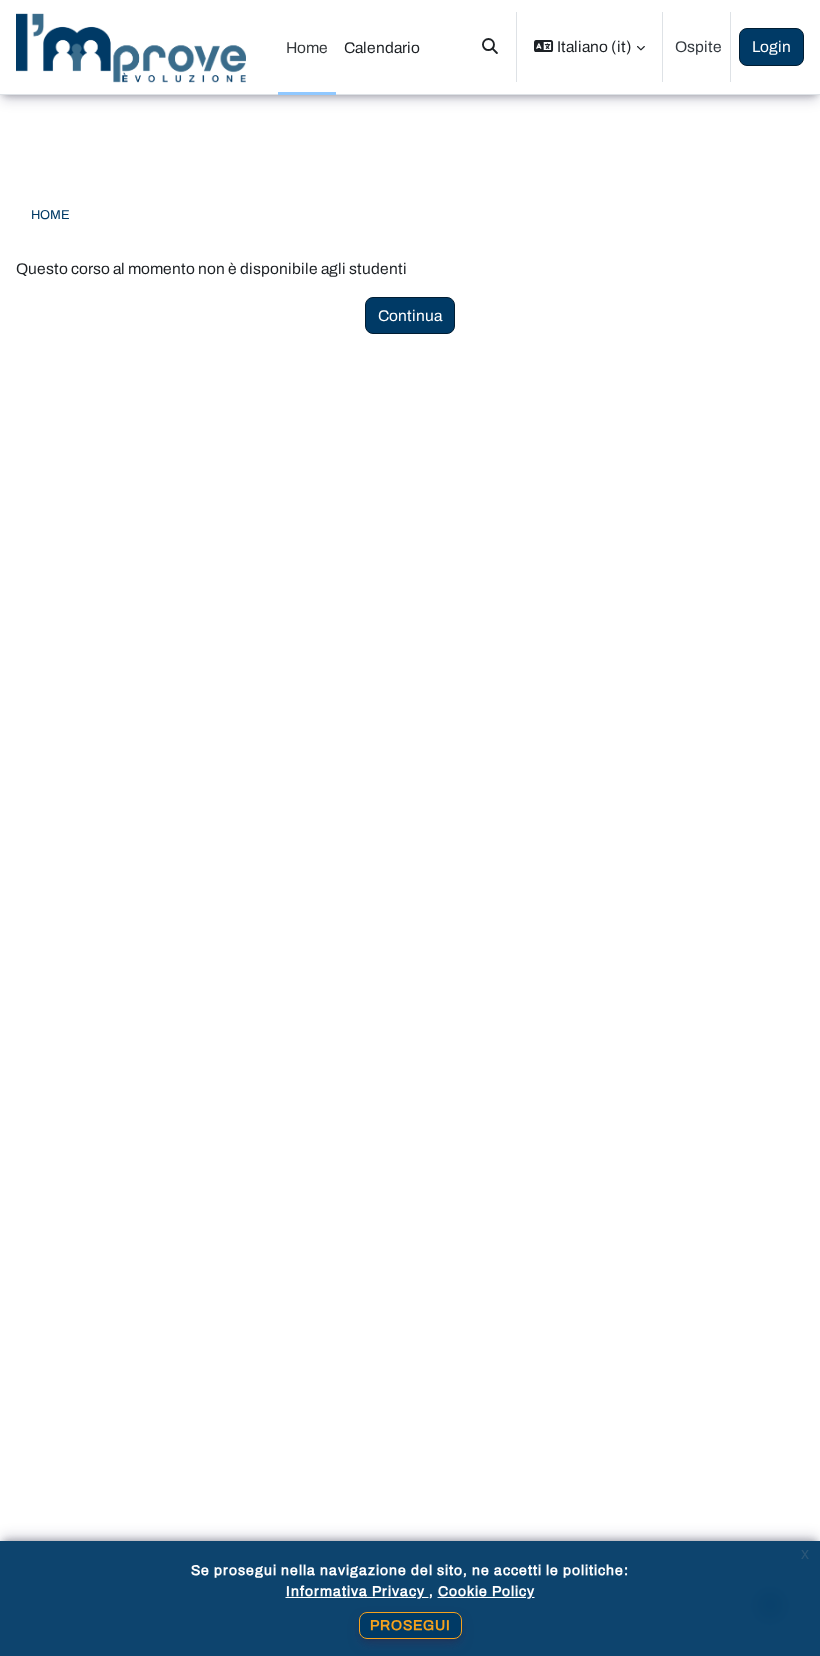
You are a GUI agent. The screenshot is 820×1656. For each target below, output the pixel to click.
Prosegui (410, 1625)
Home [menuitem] (307, 47)
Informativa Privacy (357, 1591)
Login (771, 46)
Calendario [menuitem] (382, 47)
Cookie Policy (486, 1591)
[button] (490, 47)
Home (50, 215)
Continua (410, 315)
